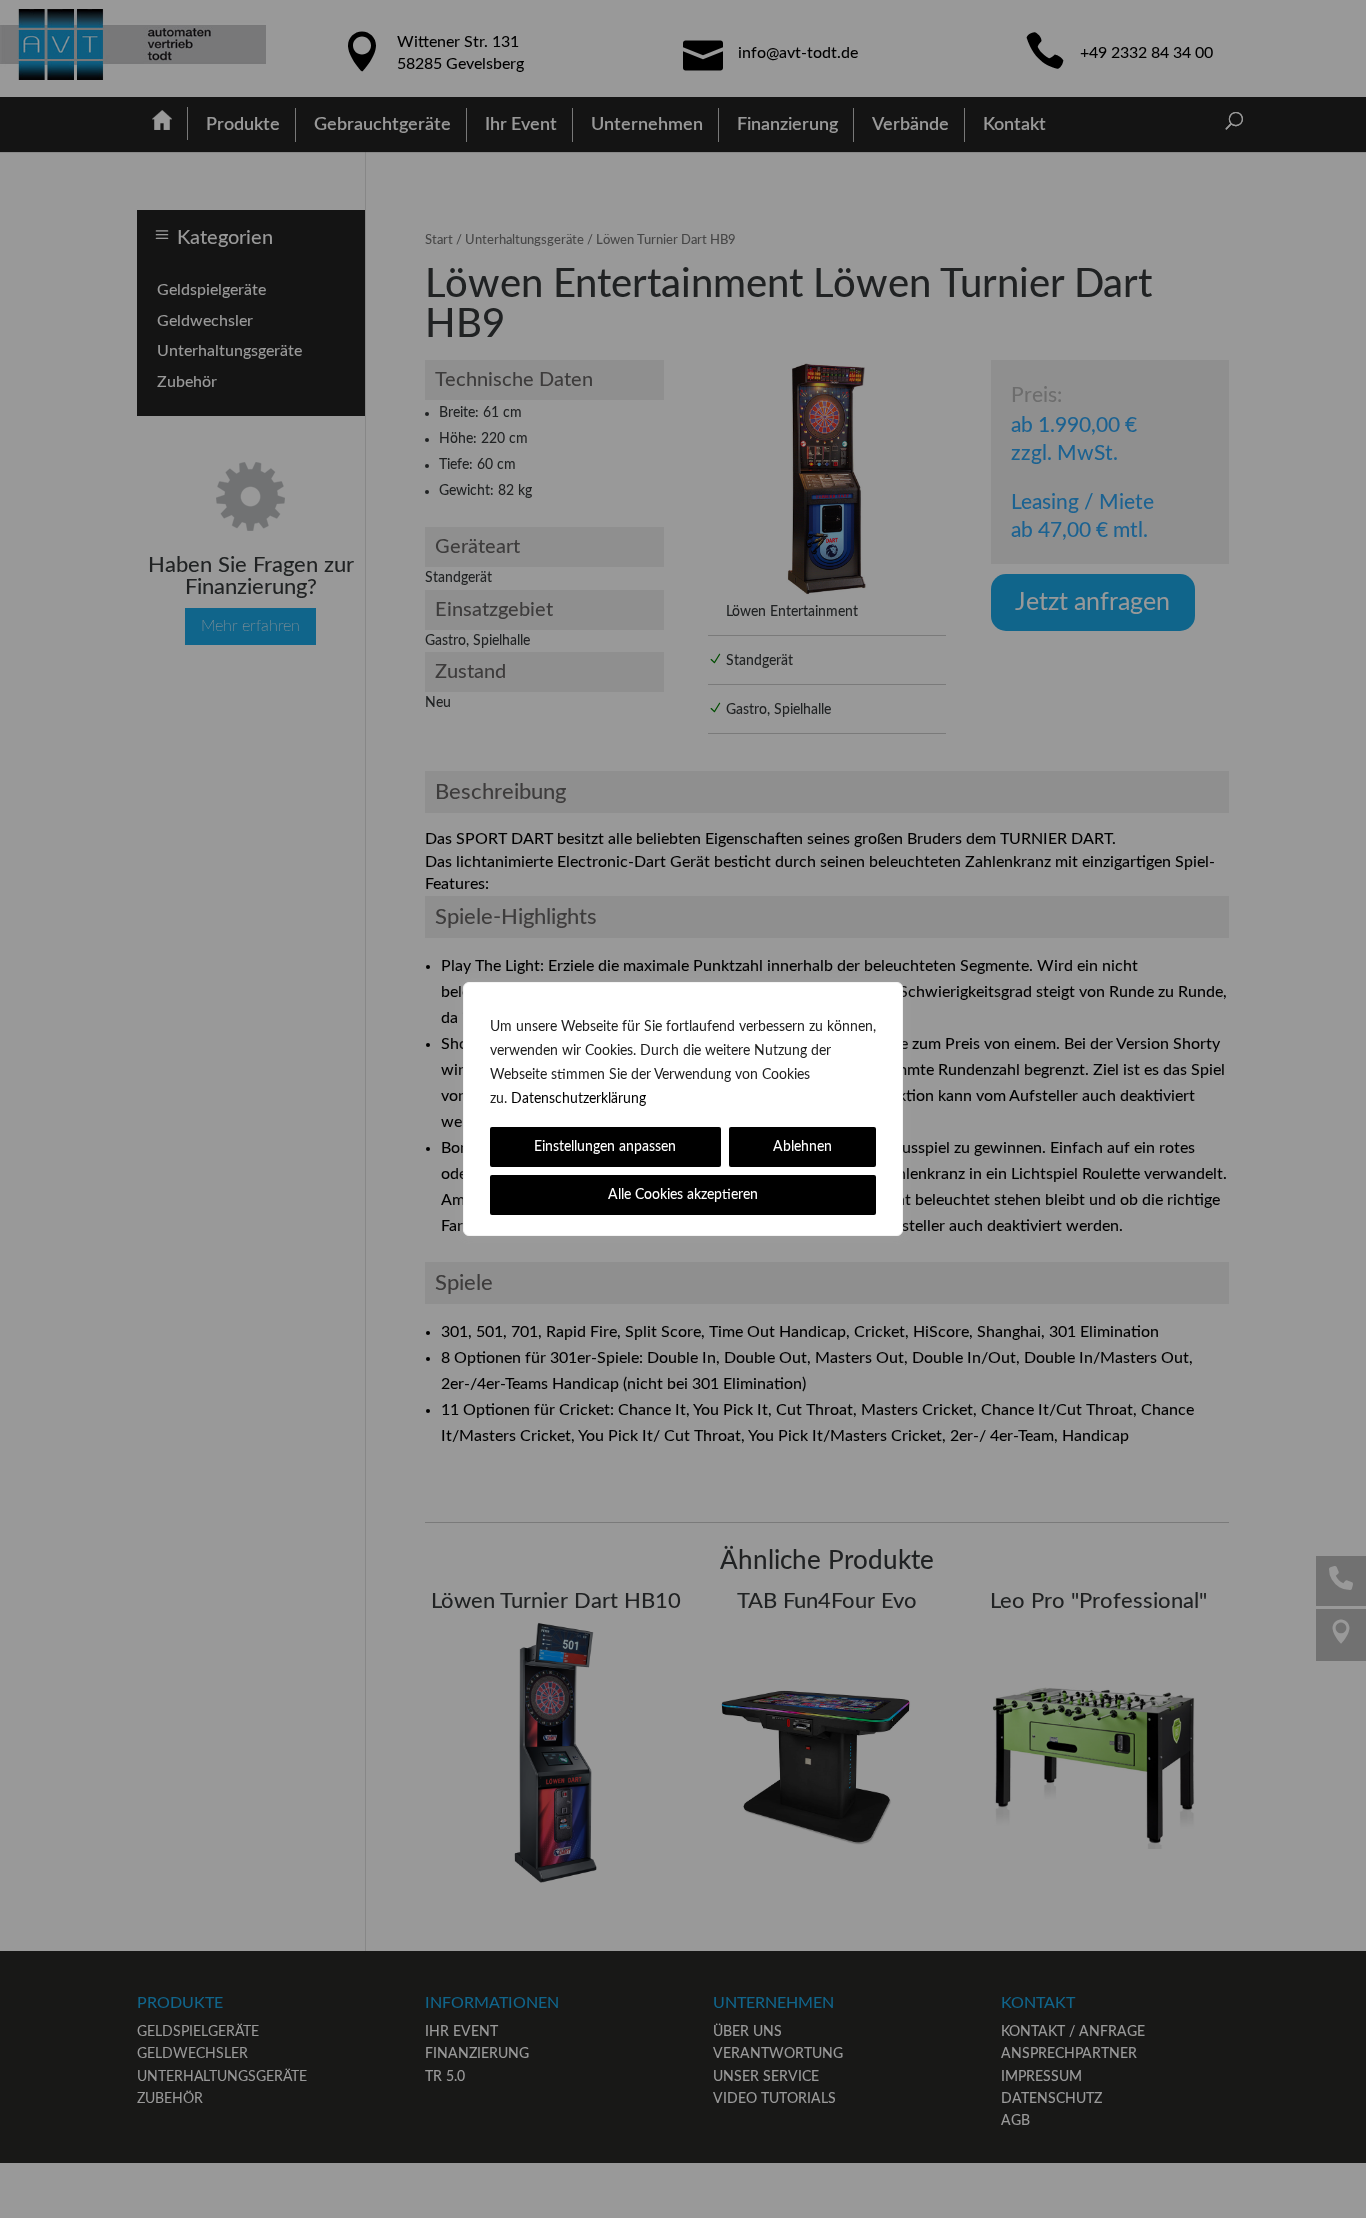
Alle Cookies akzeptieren (683, 1195)
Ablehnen (802, 1147)
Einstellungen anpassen (605, 1147)
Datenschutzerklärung (578, 1099)
